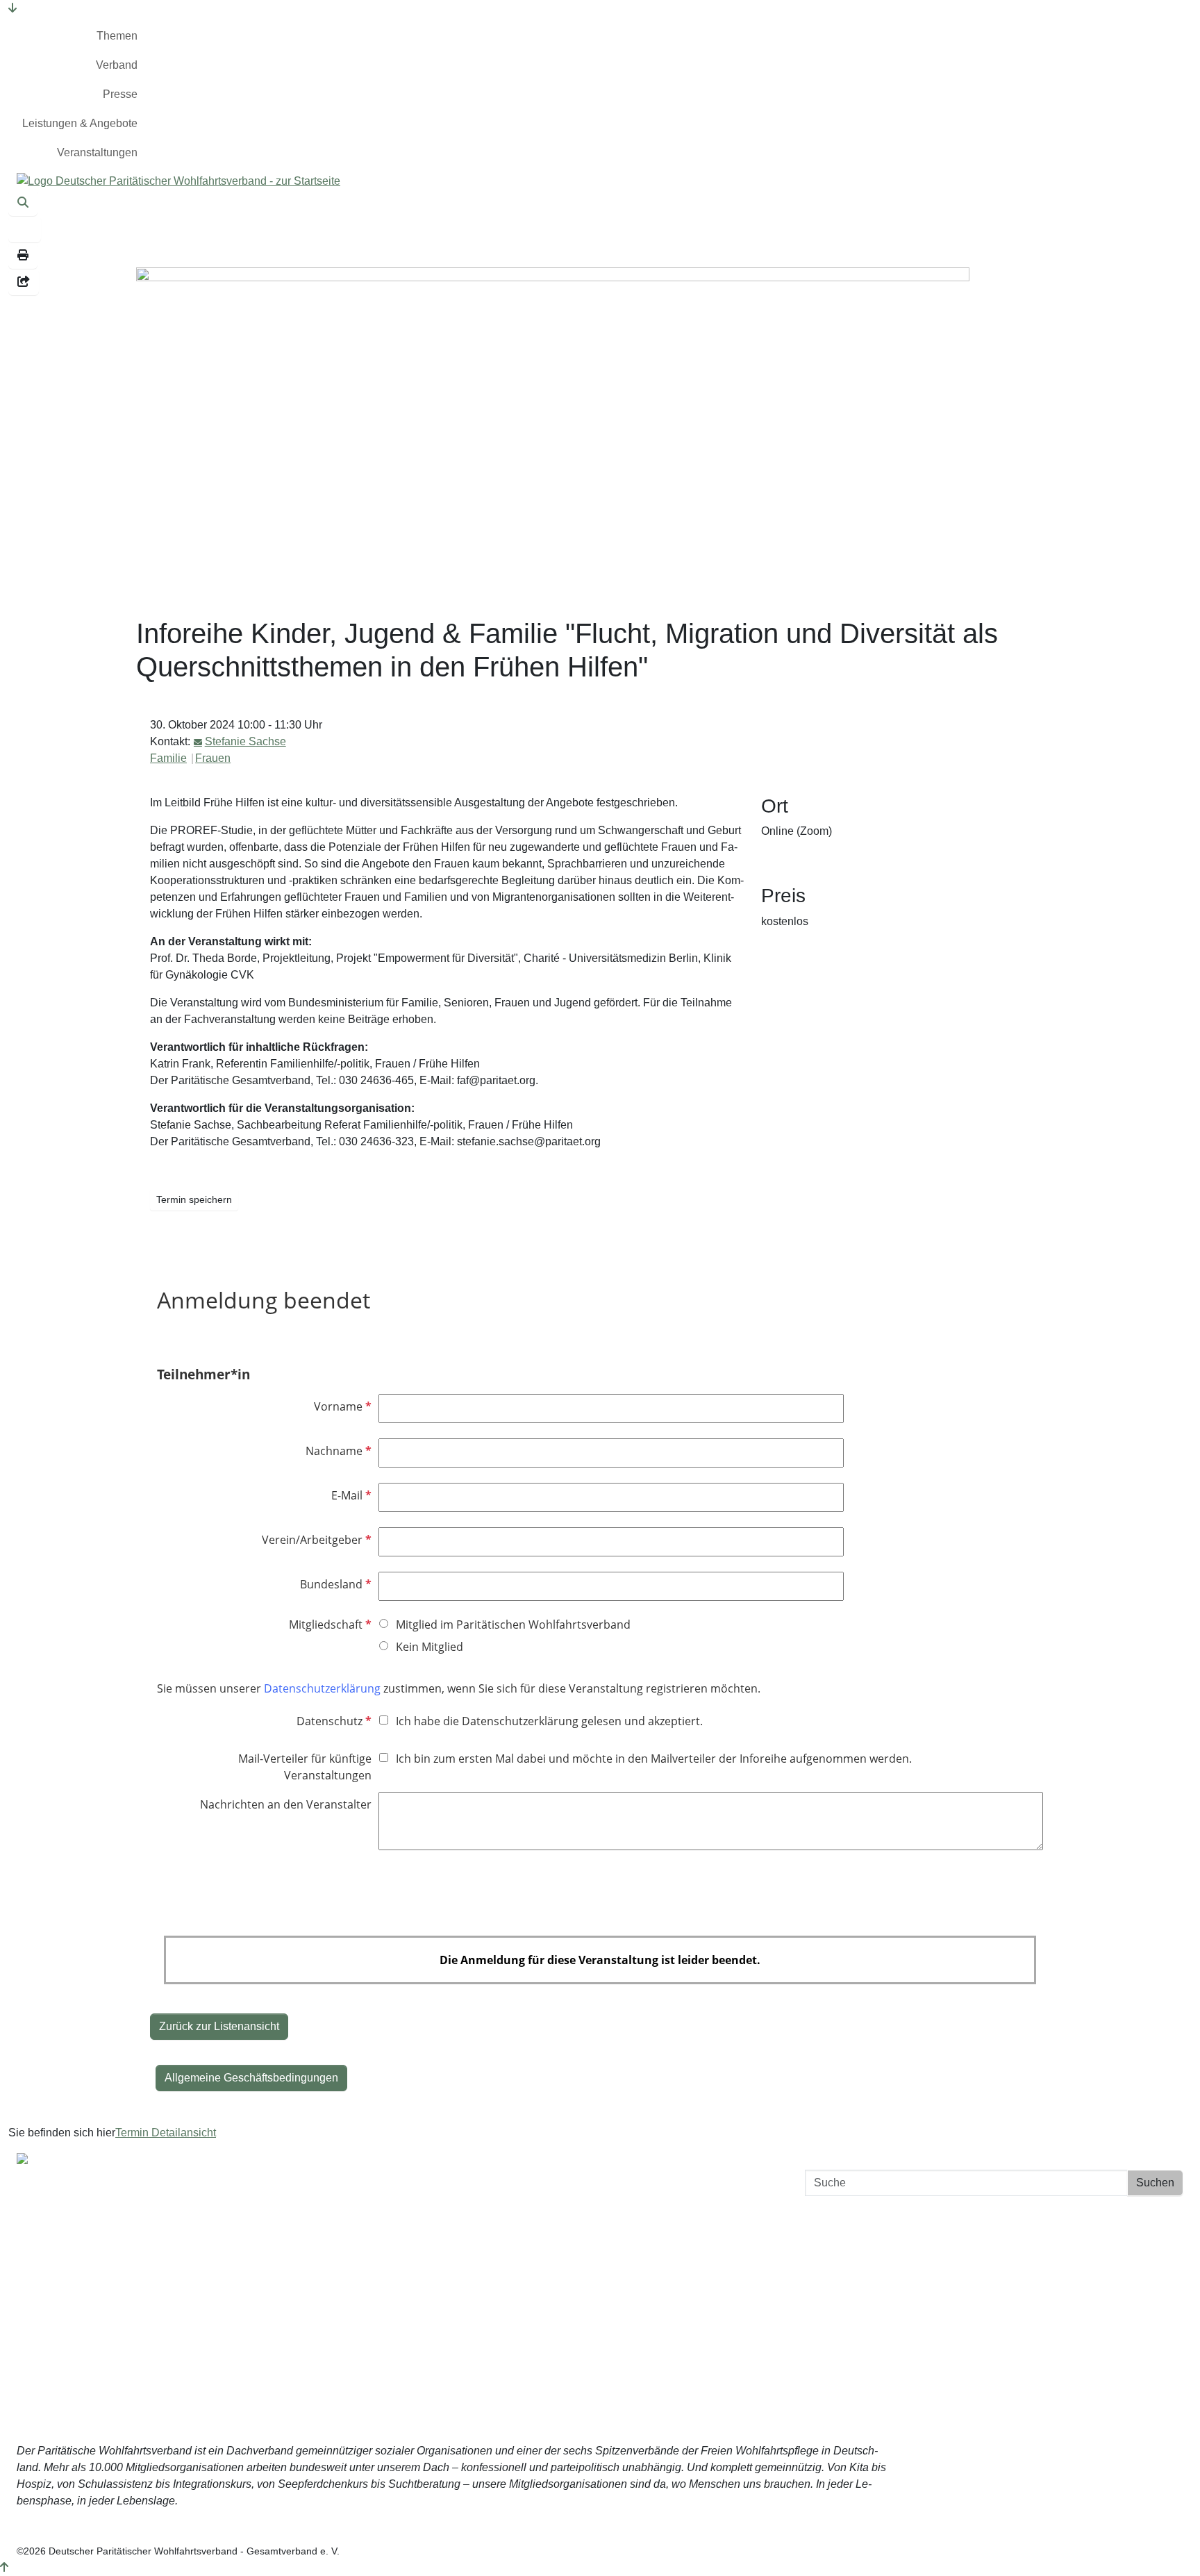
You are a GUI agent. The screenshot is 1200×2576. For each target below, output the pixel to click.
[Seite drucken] (23, 256)
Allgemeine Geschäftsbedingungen (251, 2078)
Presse (120, 94)
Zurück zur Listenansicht (219, 2026)
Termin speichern (194, 1199)
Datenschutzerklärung (881, 2237)
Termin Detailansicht (166, 2133)
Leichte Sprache (462, 2294)
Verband (117, 65)
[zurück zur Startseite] (178, 180)
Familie (168, 758)
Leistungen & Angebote (80, 123)
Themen (117, 36)
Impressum (908, 2265)
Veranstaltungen (97, 152)
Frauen (213, 758)
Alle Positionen (460, 2239)
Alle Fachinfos (458, 2183)
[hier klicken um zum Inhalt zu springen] (12, 8)
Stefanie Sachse (245, 741)
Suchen (1155, 2183)
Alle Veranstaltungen (474, 2267)
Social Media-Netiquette (876, 2293)
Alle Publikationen (467, 2211)
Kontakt (917, 2210)
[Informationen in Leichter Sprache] (25, 229)
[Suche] (23, 203)
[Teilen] (24, 282)
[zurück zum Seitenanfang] (4, 2567)
